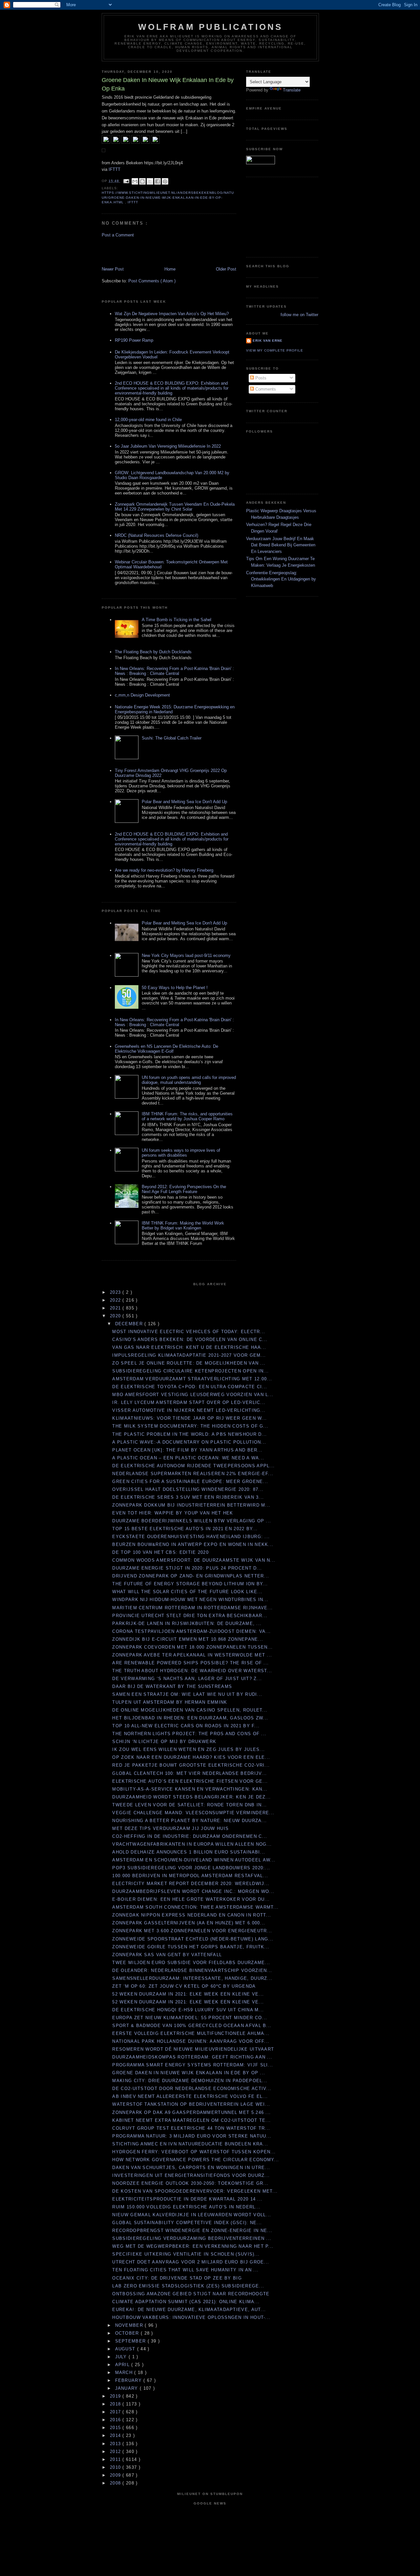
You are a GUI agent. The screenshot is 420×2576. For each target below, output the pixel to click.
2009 (116, 2475)
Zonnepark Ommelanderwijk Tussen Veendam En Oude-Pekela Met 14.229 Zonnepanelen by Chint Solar (175, 507)
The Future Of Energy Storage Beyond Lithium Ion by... (190, 1584)
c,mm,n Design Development (142, 695)
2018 (116, 2404)
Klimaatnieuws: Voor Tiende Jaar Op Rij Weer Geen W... (189, 1418)
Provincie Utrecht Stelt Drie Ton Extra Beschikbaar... (190, 1616)
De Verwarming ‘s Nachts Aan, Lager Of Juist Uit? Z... (187, 1679)
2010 (116, 2467)
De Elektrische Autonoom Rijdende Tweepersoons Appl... (193, 1466)
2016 (116, 2420)
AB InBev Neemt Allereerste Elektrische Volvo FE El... (190, 2096)
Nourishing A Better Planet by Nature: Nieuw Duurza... (189, 1821)
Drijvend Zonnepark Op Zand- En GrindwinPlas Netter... (191, 1576)
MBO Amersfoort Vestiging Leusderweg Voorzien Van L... (193, 1395)
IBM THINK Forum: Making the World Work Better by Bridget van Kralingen (183, 1226)
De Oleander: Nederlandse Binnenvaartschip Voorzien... (192, 1970)
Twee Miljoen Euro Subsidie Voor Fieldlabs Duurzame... (191, 1963)
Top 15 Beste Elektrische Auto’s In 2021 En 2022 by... (185, 1529)
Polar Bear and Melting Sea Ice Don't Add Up (184, 802)
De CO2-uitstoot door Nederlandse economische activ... (192, 2089)
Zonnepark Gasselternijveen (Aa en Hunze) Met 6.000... (189, 1923)
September (131, 2341)
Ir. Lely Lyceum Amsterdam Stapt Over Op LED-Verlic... (189, 1402)
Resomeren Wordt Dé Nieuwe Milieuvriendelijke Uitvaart (193, 2049)
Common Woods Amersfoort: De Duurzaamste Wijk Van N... (194, 1560)
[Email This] (135, 181)
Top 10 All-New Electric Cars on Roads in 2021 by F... (186, 1726)
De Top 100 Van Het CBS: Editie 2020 (160, 1552)
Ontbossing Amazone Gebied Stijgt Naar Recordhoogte (191, 2294)
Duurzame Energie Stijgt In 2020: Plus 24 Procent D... (187, 1568)
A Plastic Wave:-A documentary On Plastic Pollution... (189, 1442)
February (129, 2380)
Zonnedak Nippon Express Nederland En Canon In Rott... (192, 1915)
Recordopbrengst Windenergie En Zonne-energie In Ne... (192, 2231)
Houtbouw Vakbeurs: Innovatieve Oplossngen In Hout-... (191, 2317)
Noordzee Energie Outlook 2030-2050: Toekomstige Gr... (190, 2183)
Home (170, 269)
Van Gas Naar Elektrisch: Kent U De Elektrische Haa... (189, 1347)
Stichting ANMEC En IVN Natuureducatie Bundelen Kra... (190, 2144)
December (130, 1324)
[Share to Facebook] (157, 181)
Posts (260, 378)
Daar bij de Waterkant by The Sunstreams (172, 1686)
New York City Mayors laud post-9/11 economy (186, 955)
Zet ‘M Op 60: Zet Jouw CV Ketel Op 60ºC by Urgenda (184, 1986)
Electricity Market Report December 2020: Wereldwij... (191, 1884)
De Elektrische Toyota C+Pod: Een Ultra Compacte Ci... (190, 1387)
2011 (116, 2459)
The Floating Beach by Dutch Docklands (153, 652)
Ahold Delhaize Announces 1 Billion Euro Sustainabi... (189, 1852)
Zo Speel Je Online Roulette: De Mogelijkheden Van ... (189, 1363)
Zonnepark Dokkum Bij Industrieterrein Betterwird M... (191, 1505)
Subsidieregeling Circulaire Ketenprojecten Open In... (190, 1371)
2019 (116, 2396)
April (123, 2365)
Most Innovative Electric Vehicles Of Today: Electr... (189, 1332)
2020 (116, 1316)
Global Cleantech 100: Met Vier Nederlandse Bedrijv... (189, 1773)
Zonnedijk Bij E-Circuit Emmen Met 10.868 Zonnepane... (188, 1639)
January (127, 2388)
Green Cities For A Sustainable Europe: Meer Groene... (190, 1481)
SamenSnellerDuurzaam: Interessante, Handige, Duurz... (192, 1978)
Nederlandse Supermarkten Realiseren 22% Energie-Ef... (193, 1474)
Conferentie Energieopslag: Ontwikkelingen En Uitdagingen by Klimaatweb (281, 579)
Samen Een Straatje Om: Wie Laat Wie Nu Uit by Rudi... (187, 1694)
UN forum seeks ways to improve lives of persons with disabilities (181, 1153)
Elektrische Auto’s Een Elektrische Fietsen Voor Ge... (190, 1781)
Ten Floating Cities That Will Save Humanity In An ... (185, 2270)
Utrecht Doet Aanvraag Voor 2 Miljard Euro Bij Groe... (191, 2262)
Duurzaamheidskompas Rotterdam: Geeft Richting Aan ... (192, 2057)
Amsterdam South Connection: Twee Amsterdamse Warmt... (195, 1907)
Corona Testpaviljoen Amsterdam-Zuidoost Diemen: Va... (191, 1631)
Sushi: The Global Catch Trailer (172, 738)
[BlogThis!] (142, 181)
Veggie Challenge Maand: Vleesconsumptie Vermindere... (193, 1813)
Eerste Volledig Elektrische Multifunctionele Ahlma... (191, 2033)
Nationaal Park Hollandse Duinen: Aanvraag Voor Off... (191, 2041)
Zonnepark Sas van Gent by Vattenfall (167, 1955)
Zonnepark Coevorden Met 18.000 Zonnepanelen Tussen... (192, 1647)
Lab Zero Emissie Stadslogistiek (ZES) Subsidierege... (188, 2286)
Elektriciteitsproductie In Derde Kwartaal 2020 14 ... (187, 2199)
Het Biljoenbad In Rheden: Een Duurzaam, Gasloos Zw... (190, 1718)
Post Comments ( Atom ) (152, 281)
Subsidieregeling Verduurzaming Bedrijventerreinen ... (192, 2238)
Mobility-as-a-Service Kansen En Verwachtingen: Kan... (190, 1789)
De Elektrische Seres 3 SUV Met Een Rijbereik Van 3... (188, 1497)
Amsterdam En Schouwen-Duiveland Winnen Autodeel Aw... (194, 1860)
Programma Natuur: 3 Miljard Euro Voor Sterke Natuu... (192, 2136)
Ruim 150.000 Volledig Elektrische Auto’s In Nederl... (186, 2207)
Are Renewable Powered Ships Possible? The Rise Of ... (190, 1663)
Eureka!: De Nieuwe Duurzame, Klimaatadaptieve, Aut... (189, 2310)
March (125, 2373)
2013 (116, 2444)
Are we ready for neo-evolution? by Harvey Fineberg (164, 870)
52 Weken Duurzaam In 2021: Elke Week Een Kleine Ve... (188, 1994)
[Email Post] (126, 181)
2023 (116, 1292)
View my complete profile (275, 350)
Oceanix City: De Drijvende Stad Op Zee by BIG (177, 2278)
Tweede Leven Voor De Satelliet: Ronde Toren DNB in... (189, 1805)
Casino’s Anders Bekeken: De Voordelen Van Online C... (190, 1339)
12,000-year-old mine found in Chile (148, 420)
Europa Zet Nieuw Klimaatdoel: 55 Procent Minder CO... (190, 2018)
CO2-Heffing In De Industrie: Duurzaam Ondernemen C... (190, 1836)
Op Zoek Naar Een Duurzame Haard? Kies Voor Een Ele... (191, 1757)
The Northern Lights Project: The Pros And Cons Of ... (189, 1734)
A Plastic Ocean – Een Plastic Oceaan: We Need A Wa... (188, 1458)
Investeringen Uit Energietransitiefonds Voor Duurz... (191, 2175)
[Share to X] (150, 181)
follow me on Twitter (299, 315)
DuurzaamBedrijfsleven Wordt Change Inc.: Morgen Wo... (193, 1891)
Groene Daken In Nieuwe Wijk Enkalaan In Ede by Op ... (189, 2073)
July (122, 2357)
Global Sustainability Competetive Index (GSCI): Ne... (187, 2223)
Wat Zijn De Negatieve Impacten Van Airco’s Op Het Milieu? (172, 314)
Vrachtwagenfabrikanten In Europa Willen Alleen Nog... (192, 1844)
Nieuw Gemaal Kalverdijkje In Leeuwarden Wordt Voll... (192, 2215)
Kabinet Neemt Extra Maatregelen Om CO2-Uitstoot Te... (191, 2120)
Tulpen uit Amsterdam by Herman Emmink (170, 1702)
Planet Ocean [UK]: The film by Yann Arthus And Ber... (187, 1450)
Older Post (226, 269)
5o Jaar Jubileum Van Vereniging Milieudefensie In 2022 (168, 446)
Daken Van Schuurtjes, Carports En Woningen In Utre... (191, 2168)
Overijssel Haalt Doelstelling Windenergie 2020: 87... (188, 1489)
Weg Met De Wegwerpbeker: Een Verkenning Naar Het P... (193, 2246)
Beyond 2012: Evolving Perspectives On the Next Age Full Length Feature (184, 1189)
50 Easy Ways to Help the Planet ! (175, 988)
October (128, 2333)
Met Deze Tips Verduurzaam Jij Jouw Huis (170, 1828)
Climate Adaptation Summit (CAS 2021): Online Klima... (186, 2302)
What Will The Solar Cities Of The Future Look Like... (187, 1592)
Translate (292, 90)
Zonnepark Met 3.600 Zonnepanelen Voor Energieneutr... (192, 1931)
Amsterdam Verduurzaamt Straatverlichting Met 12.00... (192, 1379)
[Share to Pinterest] (165, 181)
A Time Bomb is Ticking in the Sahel (177, 620)
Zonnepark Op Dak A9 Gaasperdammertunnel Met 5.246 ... (191, 2112)
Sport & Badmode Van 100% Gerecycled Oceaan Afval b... (192, 2026)
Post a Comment (118, 235)
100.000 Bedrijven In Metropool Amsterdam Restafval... (190, 1876)
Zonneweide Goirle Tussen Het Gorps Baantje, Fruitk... (191, 1947)
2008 (116, 2483)
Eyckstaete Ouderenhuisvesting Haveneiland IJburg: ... (191, 1537)
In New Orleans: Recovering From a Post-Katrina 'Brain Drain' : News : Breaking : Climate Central (174, 671)
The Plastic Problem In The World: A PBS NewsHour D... (189, 1434)
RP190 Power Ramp (134, 340)
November (130, 2325)
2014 (116, 2435)
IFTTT (115, 169)
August (126, 2349)
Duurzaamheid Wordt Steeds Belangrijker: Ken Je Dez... (191, 1797)
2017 (116, 2412)
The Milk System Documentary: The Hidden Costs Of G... (190, 1426)
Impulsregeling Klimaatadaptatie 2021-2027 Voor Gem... (189, 1355)
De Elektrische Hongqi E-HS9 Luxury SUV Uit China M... (188, 2010)
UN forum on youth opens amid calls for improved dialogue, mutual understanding (189, 1080)
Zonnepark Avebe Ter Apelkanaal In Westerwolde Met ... (192, 1655)
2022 (116, 1300)
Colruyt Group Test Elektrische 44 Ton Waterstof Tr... (191, 2128)
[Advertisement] (140, 252)
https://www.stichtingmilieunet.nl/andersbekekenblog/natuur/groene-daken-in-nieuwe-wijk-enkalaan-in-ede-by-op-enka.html (168, 197)
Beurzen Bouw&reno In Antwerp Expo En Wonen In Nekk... (193, 1544)
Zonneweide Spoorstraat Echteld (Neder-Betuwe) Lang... (193, 1939)
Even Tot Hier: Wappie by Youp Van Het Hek (173, 1513)
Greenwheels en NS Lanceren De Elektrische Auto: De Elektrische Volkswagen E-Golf (167, 1049)
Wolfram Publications (210, 27)
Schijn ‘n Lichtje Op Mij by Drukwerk (164, 1742)
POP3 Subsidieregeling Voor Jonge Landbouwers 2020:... (191, 1868)
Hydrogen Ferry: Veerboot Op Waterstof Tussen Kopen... (194, 2152)
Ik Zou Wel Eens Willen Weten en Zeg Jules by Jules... (189, 1749)
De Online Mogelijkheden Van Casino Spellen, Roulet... (190, 1710)
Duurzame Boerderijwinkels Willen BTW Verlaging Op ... (192, 1521)
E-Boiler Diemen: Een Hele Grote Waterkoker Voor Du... (191, 1899)
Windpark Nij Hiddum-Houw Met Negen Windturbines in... (190, 1600)
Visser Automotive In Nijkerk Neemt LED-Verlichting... (189, 1410)
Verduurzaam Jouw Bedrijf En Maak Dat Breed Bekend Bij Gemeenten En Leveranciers (281, 545)
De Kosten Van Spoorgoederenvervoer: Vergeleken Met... (195, 2191)
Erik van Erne (268, 341)
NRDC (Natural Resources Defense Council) (157, 535)
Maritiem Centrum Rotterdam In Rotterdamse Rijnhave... (192, 1608)
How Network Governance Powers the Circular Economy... (196, 2160)
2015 (116, 2428)
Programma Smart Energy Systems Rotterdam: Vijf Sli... (193, 2065)
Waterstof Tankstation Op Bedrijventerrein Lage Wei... (191, 2104)
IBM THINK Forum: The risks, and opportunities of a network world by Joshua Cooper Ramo (187, 1116)
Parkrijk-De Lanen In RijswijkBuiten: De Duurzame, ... (187, 1623)
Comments (265, 389)
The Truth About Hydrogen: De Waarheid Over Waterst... (192, 1671)
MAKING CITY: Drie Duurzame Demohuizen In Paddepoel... (190, 2081)
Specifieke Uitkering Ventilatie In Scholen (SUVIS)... (186, 2254)
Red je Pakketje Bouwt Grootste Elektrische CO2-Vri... (191, 1765)
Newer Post (113, 269)
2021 (116, 1308)
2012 (116, 2452)
